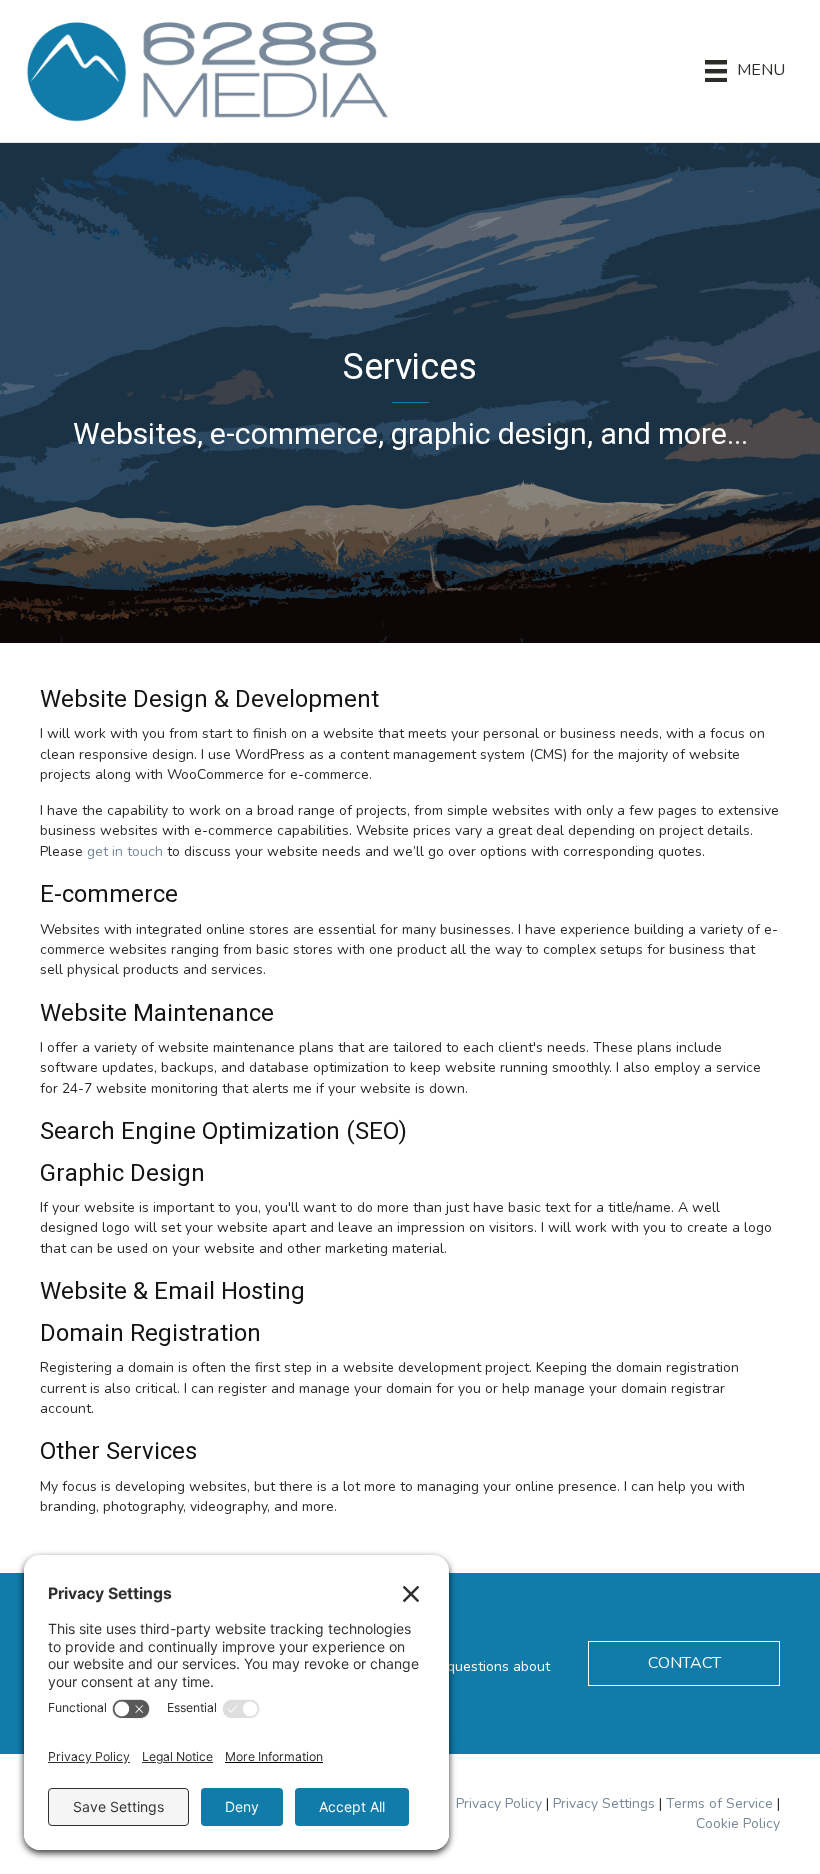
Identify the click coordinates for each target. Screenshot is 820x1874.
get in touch (125, 851)
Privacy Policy (499, 1803)
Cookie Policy (738, 1823)
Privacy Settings (604, 1803)
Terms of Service (719, 1803)
